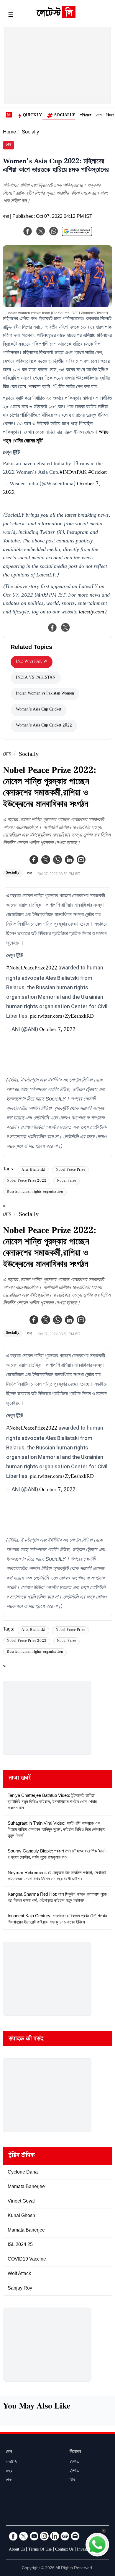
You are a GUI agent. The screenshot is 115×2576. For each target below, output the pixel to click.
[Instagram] (44, 2536)
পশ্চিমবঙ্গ (86, 116)
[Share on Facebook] (52, 627)
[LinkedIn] (55, 2536)
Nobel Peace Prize (70, 1170)
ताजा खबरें (20, 1779)
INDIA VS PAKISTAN (36, 678)
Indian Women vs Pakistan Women (45, 694)
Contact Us (64, 2550)
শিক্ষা (9, 2480)
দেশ (99, 116)
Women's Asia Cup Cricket (39, 710)
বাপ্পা (6, 217)
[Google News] (65, 2536)
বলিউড (74, 2463)
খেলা (9, 145)
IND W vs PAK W (32, 662)
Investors (84, 2550)
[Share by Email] (81, 860)
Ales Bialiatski (33, 1170)
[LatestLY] (56, 16)
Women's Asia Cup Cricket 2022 (44, 726)
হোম (7, 755)
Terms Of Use (40, 2550)
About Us (17, 2550)
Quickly (32, 116)
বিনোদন (75, 2452)
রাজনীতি (11, 2463)
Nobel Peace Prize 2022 (27, 1181)
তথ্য (9, 2472)
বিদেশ (110, 116)
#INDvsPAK (73, 473)
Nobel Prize (66, 1181)
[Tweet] (65, 627)
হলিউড (74, 2472)
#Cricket (97, 473)
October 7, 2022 (57, 1030)
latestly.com (91, 613)
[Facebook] (34, 860)
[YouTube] (34, 2536)
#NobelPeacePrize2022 (32, 969)
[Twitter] (46, 860)
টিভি (73, 2480)
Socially (65, 116)
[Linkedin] (69, 860)
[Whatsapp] (57, 860)
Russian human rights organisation (35, 1192)
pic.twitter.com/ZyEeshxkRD (62, 1017)
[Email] (75, 2536)
